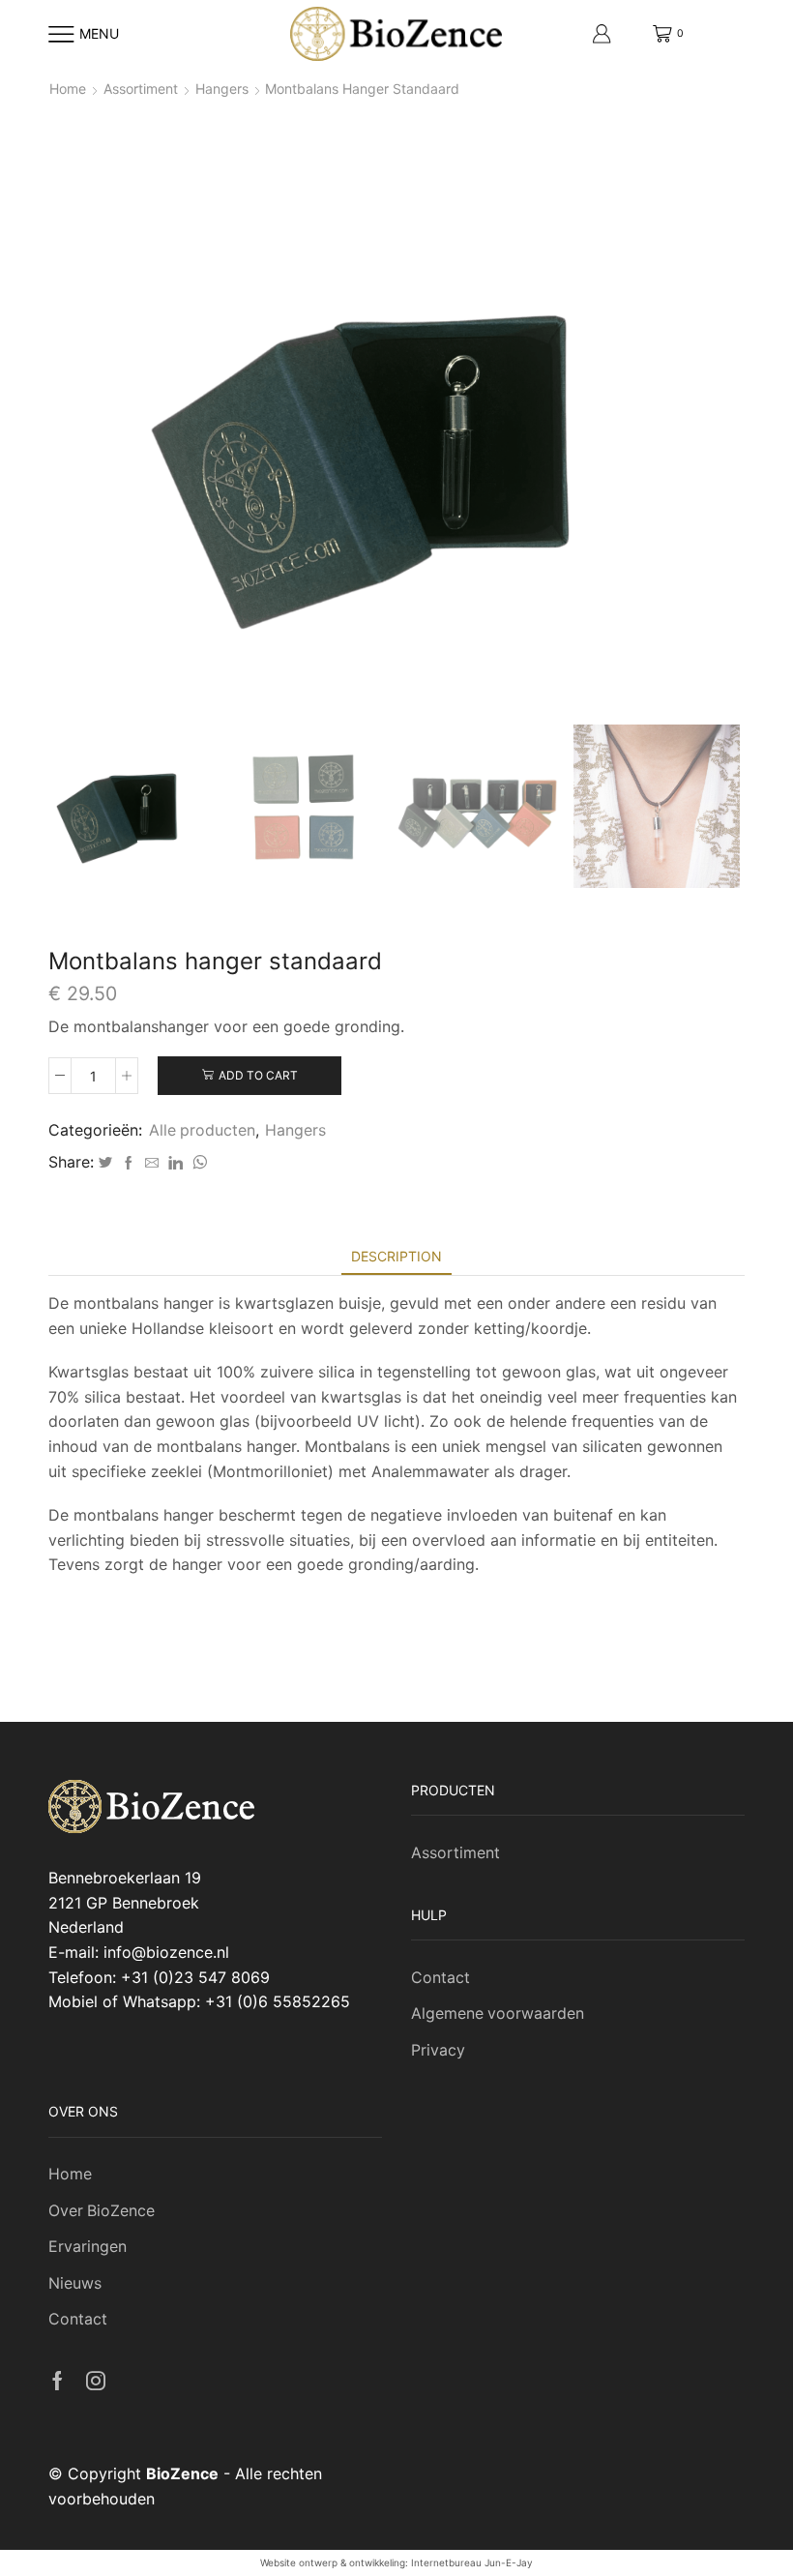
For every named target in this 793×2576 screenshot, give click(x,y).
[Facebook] (129, 1163)
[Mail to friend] (152, 1163)
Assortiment (141, 89)
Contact (441, 1978)
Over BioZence (102, 2211)
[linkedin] (176, 1163)
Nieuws (75, 2283)
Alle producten (202, 1130)
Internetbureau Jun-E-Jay (472, 2562)
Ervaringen (88, 2247)
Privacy (438, 2050)
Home (68, 89)
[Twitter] (105, 1163)
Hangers (222, 89)
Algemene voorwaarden (498, 2013)
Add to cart (258, 1075)
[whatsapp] (197, 1163)
